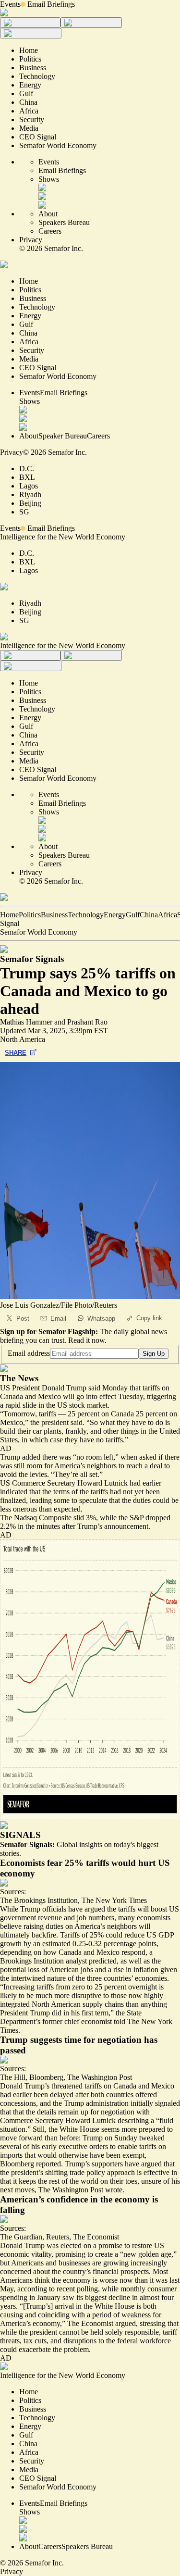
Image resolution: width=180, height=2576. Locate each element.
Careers (50, 231)
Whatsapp (101, 1319)
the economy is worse (85, 2280)
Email (58, 1319)
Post (23, 1319)
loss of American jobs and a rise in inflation (93, 1970)
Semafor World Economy (39, 932)
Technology (86, 915)
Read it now (86, 1340)
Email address (29, 1353)
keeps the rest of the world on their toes (78, 2181)
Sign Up (154, 1354)
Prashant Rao (87, 1022)
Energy (115, 915)
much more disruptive (68, 1995)
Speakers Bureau (64, 222)
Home (9, 915)
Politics (30, 915)
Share (16, 1053)
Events (10, 4)
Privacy (31, 240)
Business (54, 915)
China (149, 915)
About (48, 214)
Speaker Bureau (63, 436)
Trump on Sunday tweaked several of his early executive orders (82, 2142)
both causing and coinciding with (78, 2310)
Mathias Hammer (26, 1022)
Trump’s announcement (113, 1526)
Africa (168, 915)
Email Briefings (51, 4)
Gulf (133, 915)
